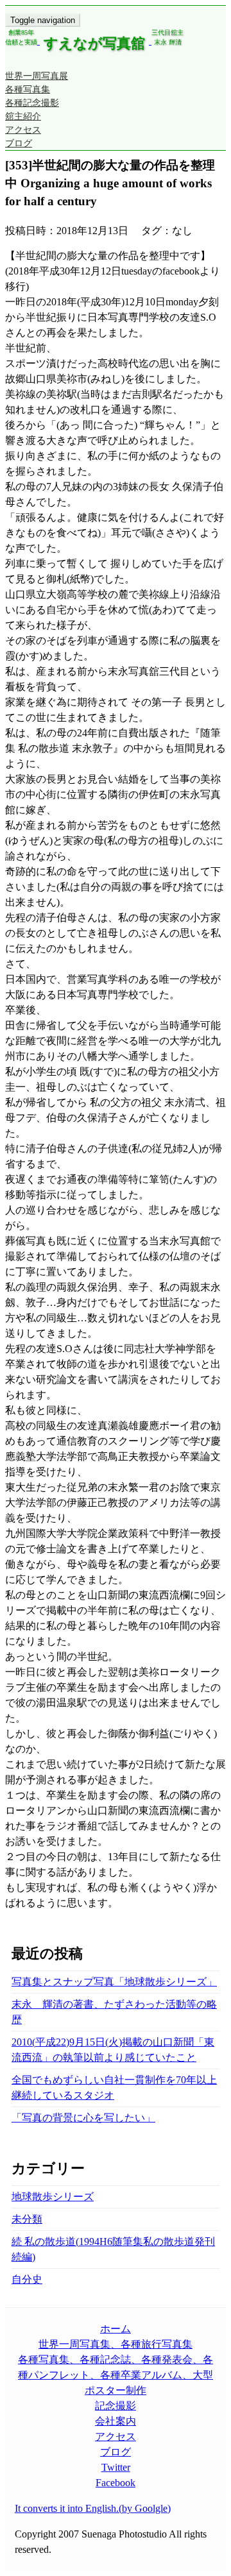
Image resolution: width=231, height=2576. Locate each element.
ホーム (116, 2329)
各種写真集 (28, 89)
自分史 (27, 2279)
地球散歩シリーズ (53, 2197)
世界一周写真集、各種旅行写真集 (116, 2344)
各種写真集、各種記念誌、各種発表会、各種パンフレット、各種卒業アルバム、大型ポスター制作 (116, 2375)
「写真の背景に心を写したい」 (83, 2118)
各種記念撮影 (32, 103)
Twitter (116, 2467)
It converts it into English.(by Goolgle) (93, 2508)
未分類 (27, 2219)
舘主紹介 (23, 116)
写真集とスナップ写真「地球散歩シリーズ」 (114, 1982)
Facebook (116, 2483)
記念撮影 (116, 2406)
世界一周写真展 (37, 76)
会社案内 (116, 2421)
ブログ (19, 143)
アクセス (23, 130)
